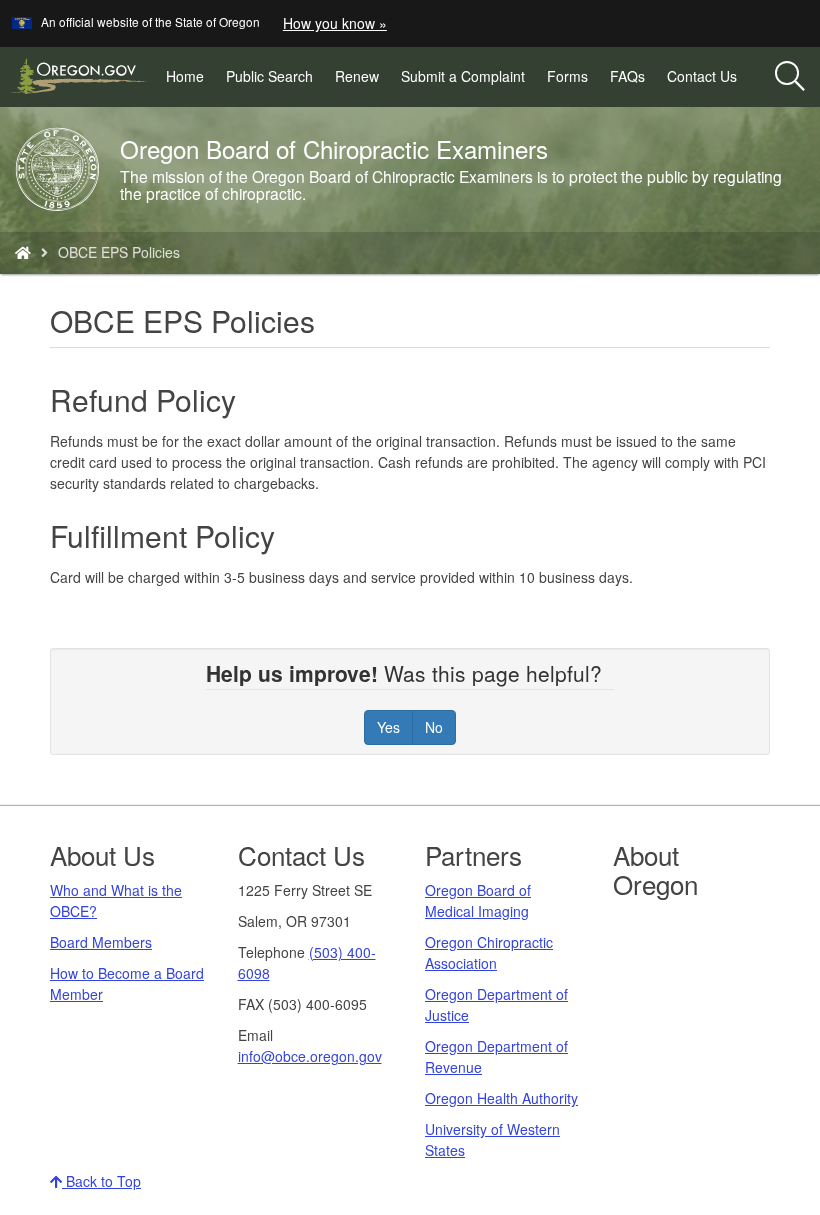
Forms (567, 76)
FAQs (627, 76)
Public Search (275, 80)
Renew (357, 76)
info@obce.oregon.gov (310, 1056)
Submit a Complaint (463, 76)
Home (185, 76)
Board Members (101, 942)
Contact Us (702, 76)
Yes (388, 727)
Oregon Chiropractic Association (489, 952)
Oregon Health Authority (501, 1098)
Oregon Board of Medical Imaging (478, 900)
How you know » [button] (335, 23)
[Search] (790, 77)
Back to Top (101, 1181)
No (434, 727)
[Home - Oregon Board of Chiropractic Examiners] (23, 252)
